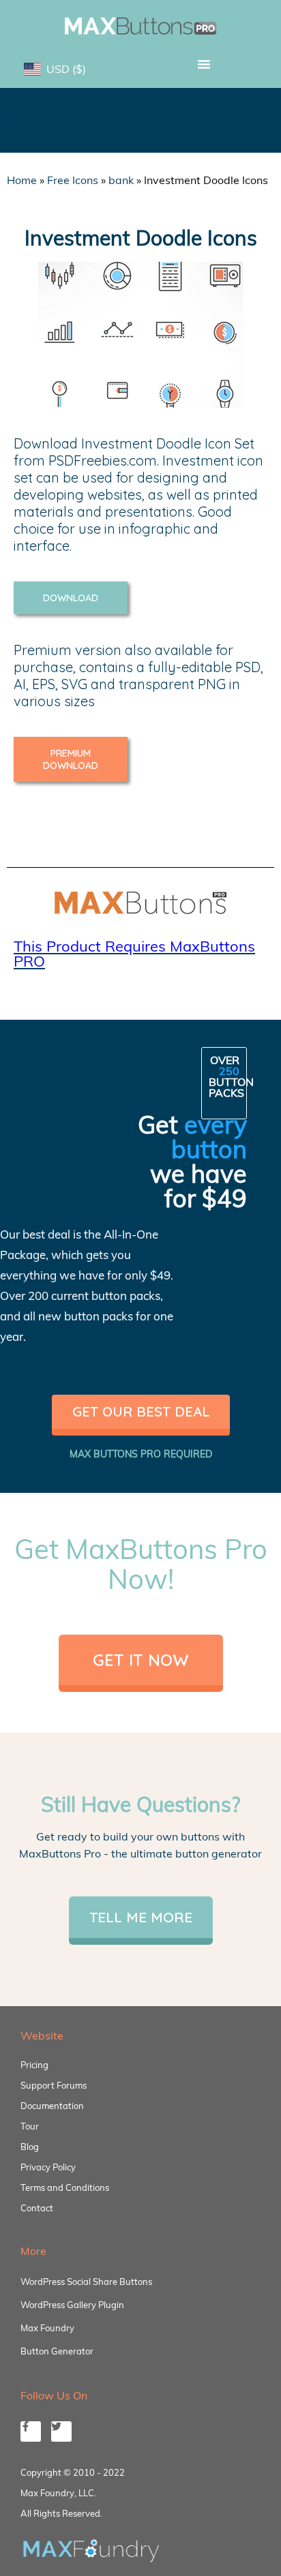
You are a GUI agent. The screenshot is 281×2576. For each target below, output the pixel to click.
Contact (37, 2208)
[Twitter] (61, 2431)
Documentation (52, 2106)
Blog (30, 2147)
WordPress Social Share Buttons (86, 2282)
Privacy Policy (48, 2167)
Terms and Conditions (65, 2187)
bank (121, 180)
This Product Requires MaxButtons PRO (134, 954)
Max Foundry (47, 2328)
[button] (204, 64)
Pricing (34, 2065)
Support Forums (54, 2085)
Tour (30, 2126)
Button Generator (57, 2351)
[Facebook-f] (31, 2431)
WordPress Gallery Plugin (72, 2305)
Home (22, 180)
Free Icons (73, 180)
